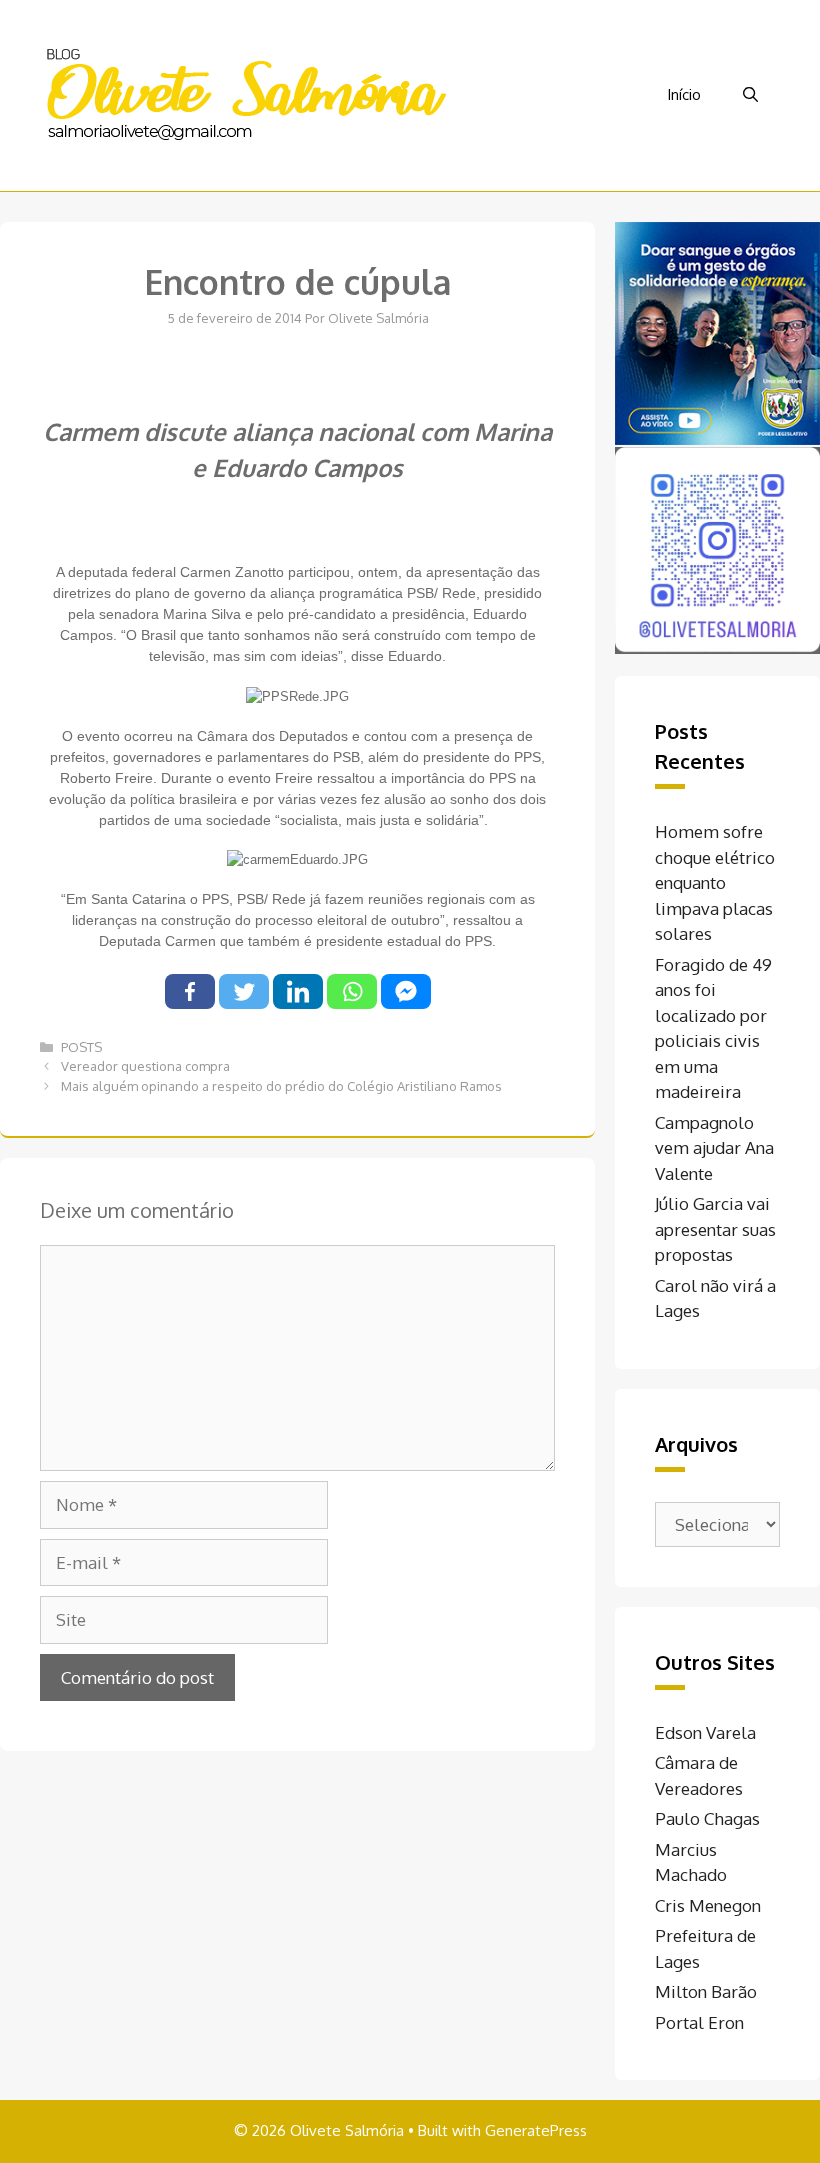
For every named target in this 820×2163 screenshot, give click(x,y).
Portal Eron (699, 2022)
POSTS (81, 1047)
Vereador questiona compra (145, 1066)
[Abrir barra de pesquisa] (750, 95)
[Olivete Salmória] (245, 93)
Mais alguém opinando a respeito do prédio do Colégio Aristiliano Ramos (281, 1086)
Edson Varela (705, 1732)
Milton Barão (706, 1991)
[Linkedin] (298, 991)
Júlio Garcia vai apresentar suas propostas (715, 1229)
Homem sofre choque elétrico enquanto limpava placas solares (715, 882)
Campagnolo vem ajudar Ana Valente (714, 1148)
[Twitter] (244, 991)
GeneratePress (536, 2130)
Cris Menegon (708, 1905)
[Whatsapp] (352, 991)
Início (684, 94)
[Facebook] (190, 991)
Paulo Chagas (707, 1818)
